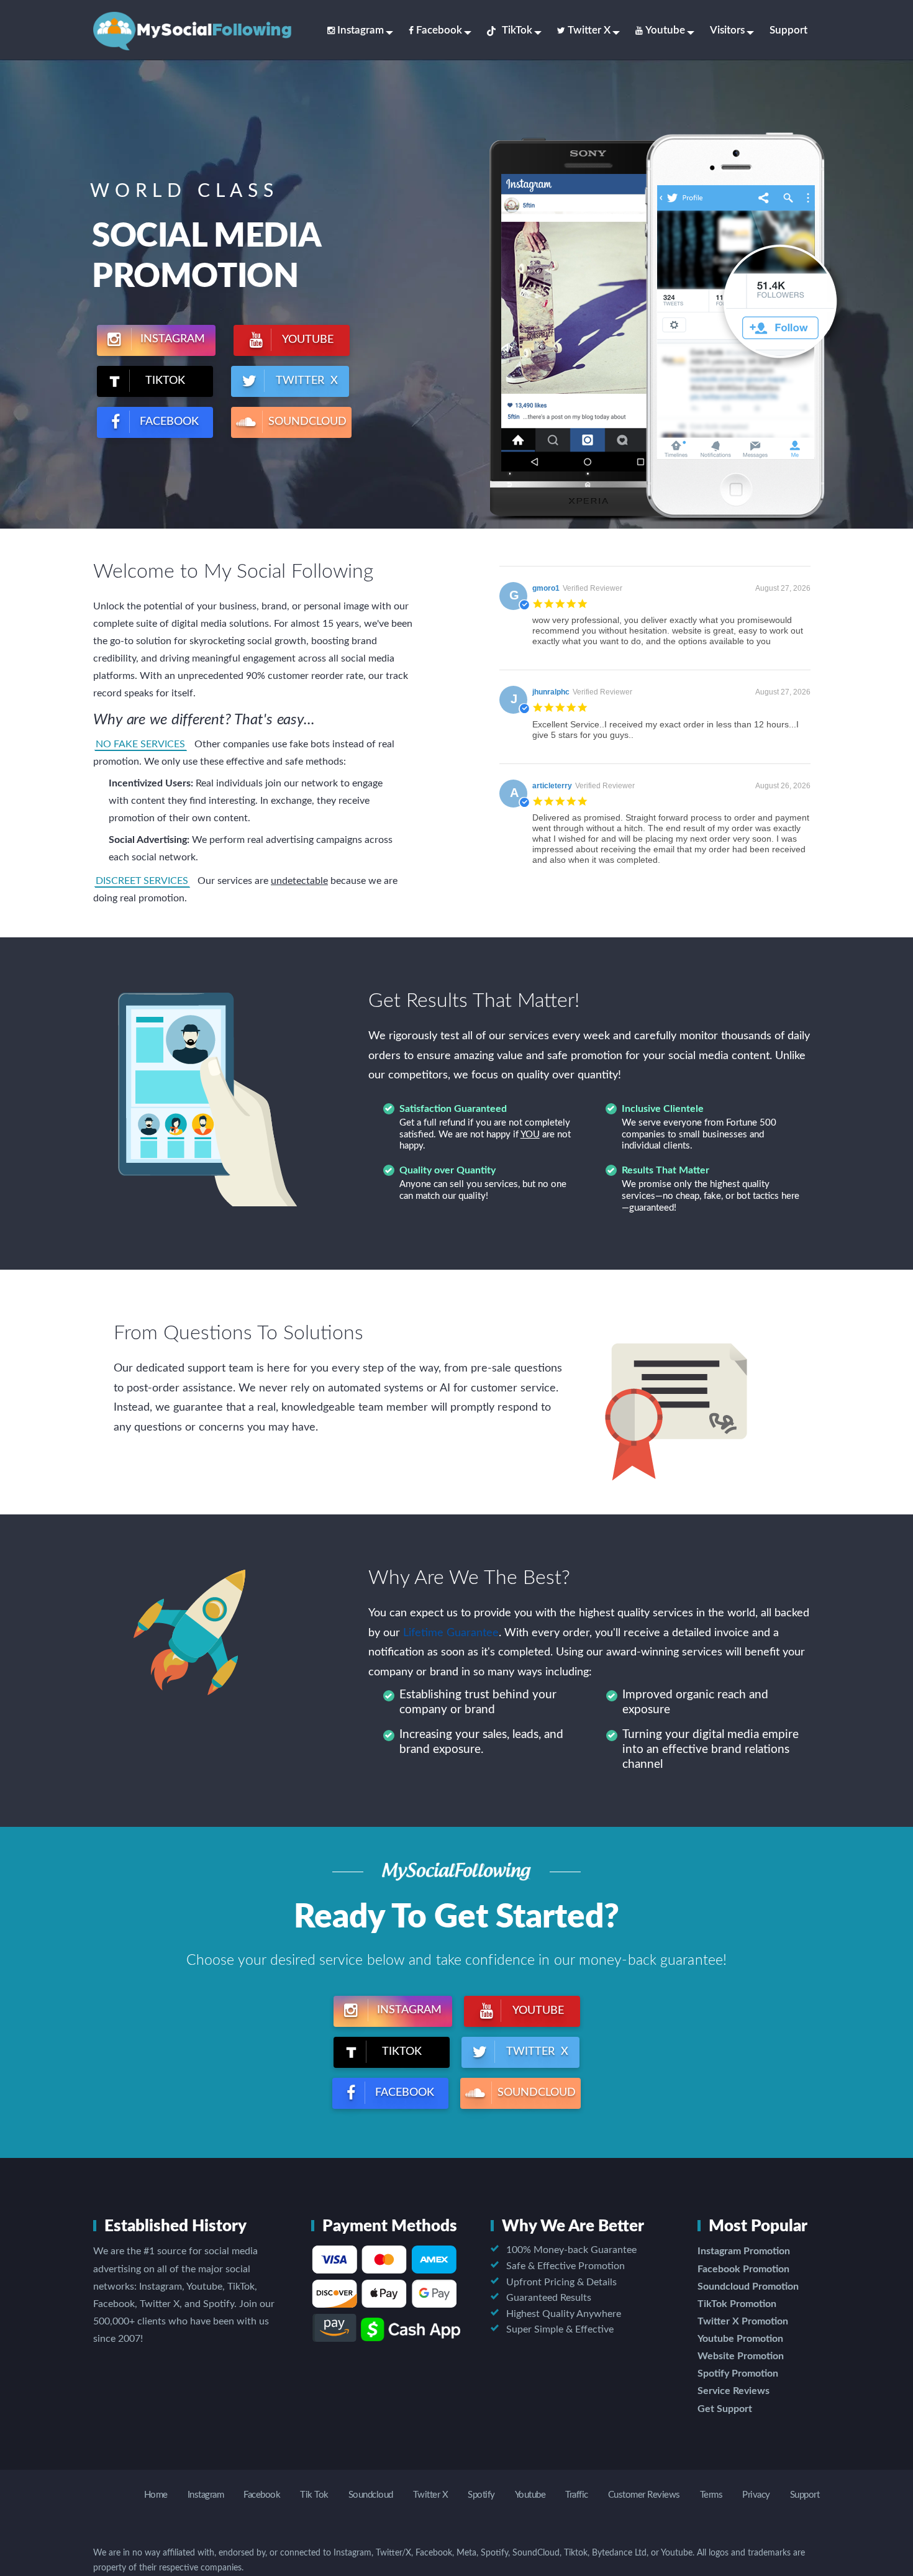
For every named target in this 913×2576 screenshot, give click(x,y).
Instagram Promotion (744, 2251)
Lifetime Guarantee (451, 1633)
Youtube (665, 30)
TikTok (517, 30)
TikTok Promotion (737, 2304)
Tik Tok (314, 2495)
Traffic (577, 2495)
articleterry (552, 786)
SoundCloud (306, 422)
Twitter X (589, 30)
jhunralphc (551, 692)
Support (788, 30)
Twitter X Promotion (743, 2321)
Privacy (756, 2495)
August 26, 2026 (783, 786)
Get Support (725, 2409)
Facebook (439, 30)
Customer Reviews (644, 2495)
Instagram (361, 30)
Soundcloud (371, 2495)
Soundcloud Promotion (748, 2287)
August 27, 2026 (783, 588)
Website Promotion (741, 2356)
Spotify (481, 2495)
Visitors (727, 30)
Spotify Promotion (738, 2373)
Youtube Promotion (740, 2339)
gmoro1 (546, 588)
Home (156, 2495)
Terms (711, 2495)
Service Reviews (734, 2391)
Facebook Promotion (743, 2269)
